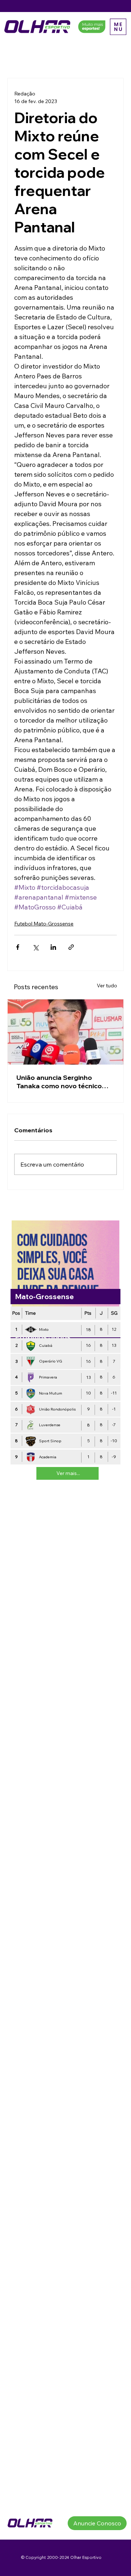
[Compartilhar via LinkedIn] (53, 947)
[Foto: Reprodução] (65, 1032)
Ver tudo (107, 986)
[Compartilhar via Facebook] (18, 947)
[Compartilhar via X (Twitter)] (35, 947)
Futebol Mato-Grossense (44, 924)
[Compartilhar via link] (71, 947)
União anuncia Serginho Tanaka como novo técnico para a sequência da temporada (59, 1082)
